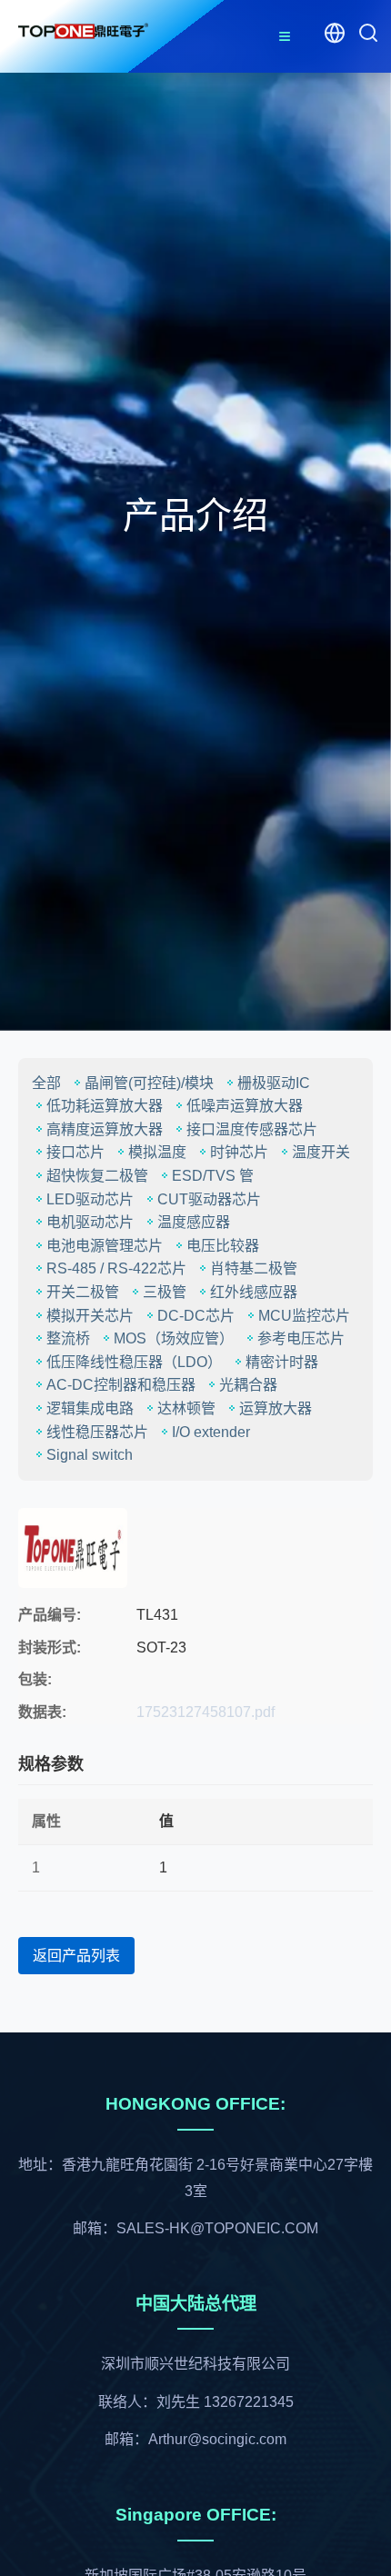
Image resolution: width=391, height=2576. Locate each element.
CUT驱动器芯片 (209, 1199)
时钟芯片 (239, 1152)
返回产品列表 (76, 1956)
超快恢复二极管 (97, 1176)
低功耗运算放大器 (105, 1106)
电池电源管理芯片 (105, 1246)
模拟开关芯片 (90, 1316)
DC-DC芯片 (196, 1316)
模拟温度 (157, 1152)
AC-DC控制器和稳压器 (121, 1385)
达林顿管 (186, 1408)
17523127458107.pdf (206, 1712)
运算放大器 (276, 1408)
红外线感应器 (254, 1292)
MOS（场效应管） (174, 1338)
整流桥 (68, 1338)
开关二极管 (83, 1292)
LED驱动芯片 (90, 1199)
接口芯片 (75, 1152)
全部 (46, 1083)
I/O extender (211, 1432)
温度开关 (321, 1152)
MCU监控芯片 (304, 1316)
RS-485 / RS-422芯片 (116, 1268)
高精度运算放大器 (105, 1129)
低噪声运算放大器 (245, 1106)
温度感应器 (194, 1222)
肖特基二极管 (254, 1268)
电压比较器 (223, 1246)
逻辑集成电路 (90, 1408)
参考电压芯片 (301, 1338)
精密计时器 (282, 1362)
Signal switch (90, 1455)
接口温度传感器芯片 (252, 1129)
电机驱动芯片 (90, 1222)
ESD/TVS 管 (213, 1176)
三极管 (165, 1292)
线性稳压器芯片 (97, 1432)
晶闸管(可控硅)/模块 (149, 1083)
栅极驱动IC (274, 1083)
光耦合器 (248, 1385)
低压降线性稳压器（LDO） (134, 1362)
